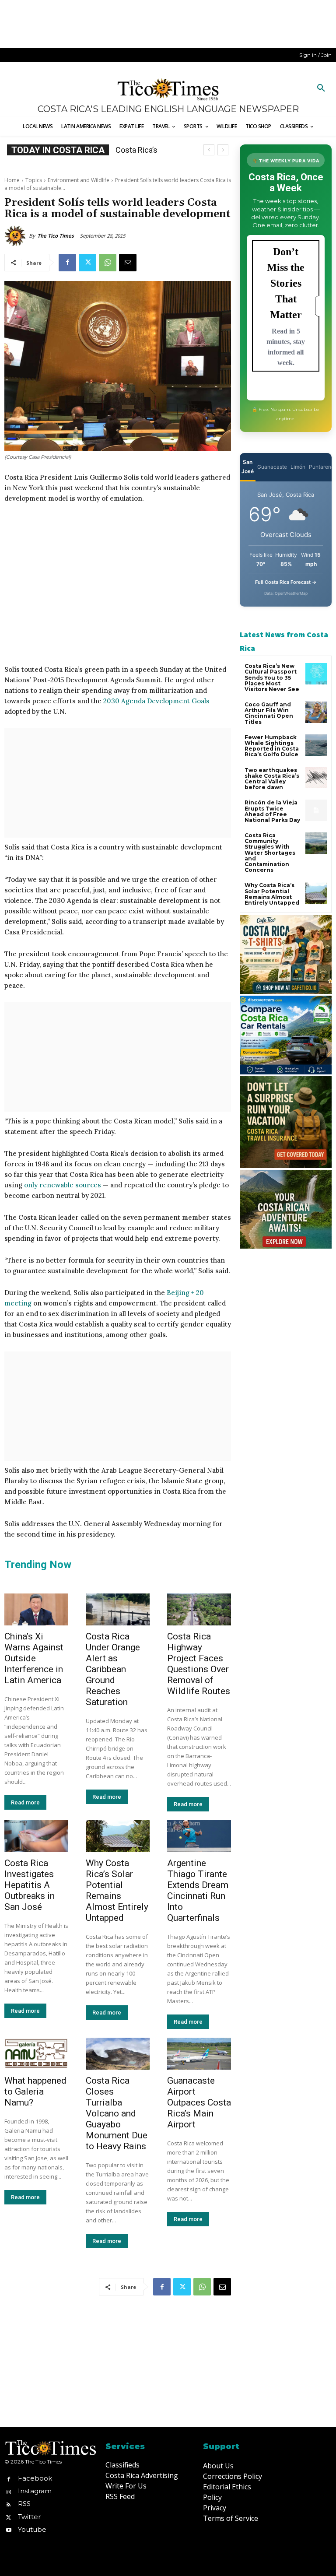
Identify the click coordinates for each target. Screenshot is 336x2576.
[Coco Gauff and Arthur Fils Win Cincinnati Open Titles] (316, 712)
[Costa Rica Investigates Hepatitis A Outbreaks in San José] (36, 1836)
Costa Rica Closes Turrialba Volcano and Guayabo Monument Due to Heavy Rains (117, 2113)
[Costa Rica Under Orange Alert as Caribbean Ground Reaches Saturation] (118, 1609)
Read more (25, 1802)
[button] (321, 88)
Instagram (35, 2491)
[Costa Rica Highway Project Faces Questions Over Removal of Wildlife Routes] (199, 1609)
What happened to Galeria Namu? (35, 2092)
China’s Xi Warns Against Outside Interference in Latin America (34, 1658)
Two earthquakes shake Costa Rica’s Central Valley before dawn (272, 779)
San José (248, 467)
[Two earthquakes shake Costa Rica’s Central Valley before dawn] (316, 778)
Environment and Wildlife (79, 180)
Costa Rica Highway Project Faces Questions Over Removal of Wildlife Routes (199, 1664)
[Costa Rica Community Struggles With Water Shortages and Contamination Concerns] (316, 843)
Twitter (29, 2517)
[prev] (209, 150)
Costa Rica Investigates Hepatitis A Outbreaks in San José (30, 1885)
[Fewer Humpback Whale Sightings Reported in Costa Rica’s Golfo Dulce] (316, 745)
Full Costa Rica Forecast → (286, 582)
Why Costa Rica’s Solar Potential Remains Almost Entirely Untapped (117, 1890)
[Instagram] (9, 2491)
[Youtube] (9, 2529)
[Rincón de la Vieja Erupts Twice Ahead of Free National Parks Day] (316, 810)
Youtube (32, 2529)
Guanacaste (272, 467)
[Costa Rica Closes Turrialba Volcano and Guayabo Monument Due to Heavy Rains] (118, 2054)
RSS (24, 2504)
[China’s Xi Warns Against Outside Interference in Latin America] (36, 1609)
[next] (223, 150)
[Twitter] (87, 263)
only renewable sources (63, 1185)
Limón (298, 467)
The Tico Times (56, 236)
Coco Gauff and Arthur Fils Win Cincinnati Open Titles (269, 713)
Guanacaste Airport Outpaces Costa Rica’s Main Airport (199, 2102)
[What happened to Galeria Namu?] (36, 2054)
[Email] (128, 263)
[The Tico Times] (17, 236)
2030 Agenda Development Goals (156, 701)
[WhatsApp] (108, 263)
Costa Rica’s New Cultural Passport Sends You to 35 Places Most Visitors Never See (272, 677)
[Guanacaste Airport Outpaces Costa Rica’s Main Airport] (199, 2054)
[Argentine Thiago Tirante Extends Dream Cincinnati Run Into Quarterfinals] (199, 1836)
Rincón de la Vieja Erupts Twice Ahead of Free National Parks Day (272, 811)
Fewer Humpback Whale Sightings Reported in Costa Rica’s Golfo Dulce (272, 746)
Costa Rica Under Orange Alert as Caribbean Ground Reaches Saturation (113, 1669)
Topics (34, 180)
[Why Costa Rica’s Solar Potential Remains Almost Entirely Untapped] (118, 1836)
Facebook (35, 2478)
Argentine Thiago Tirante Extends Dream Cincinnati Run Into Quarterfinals (198, 1890)
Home (12, 180)
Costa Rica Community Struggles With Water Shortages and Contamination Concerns (270, 853)
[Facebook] (67, 263)
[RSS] (9, 2504)
